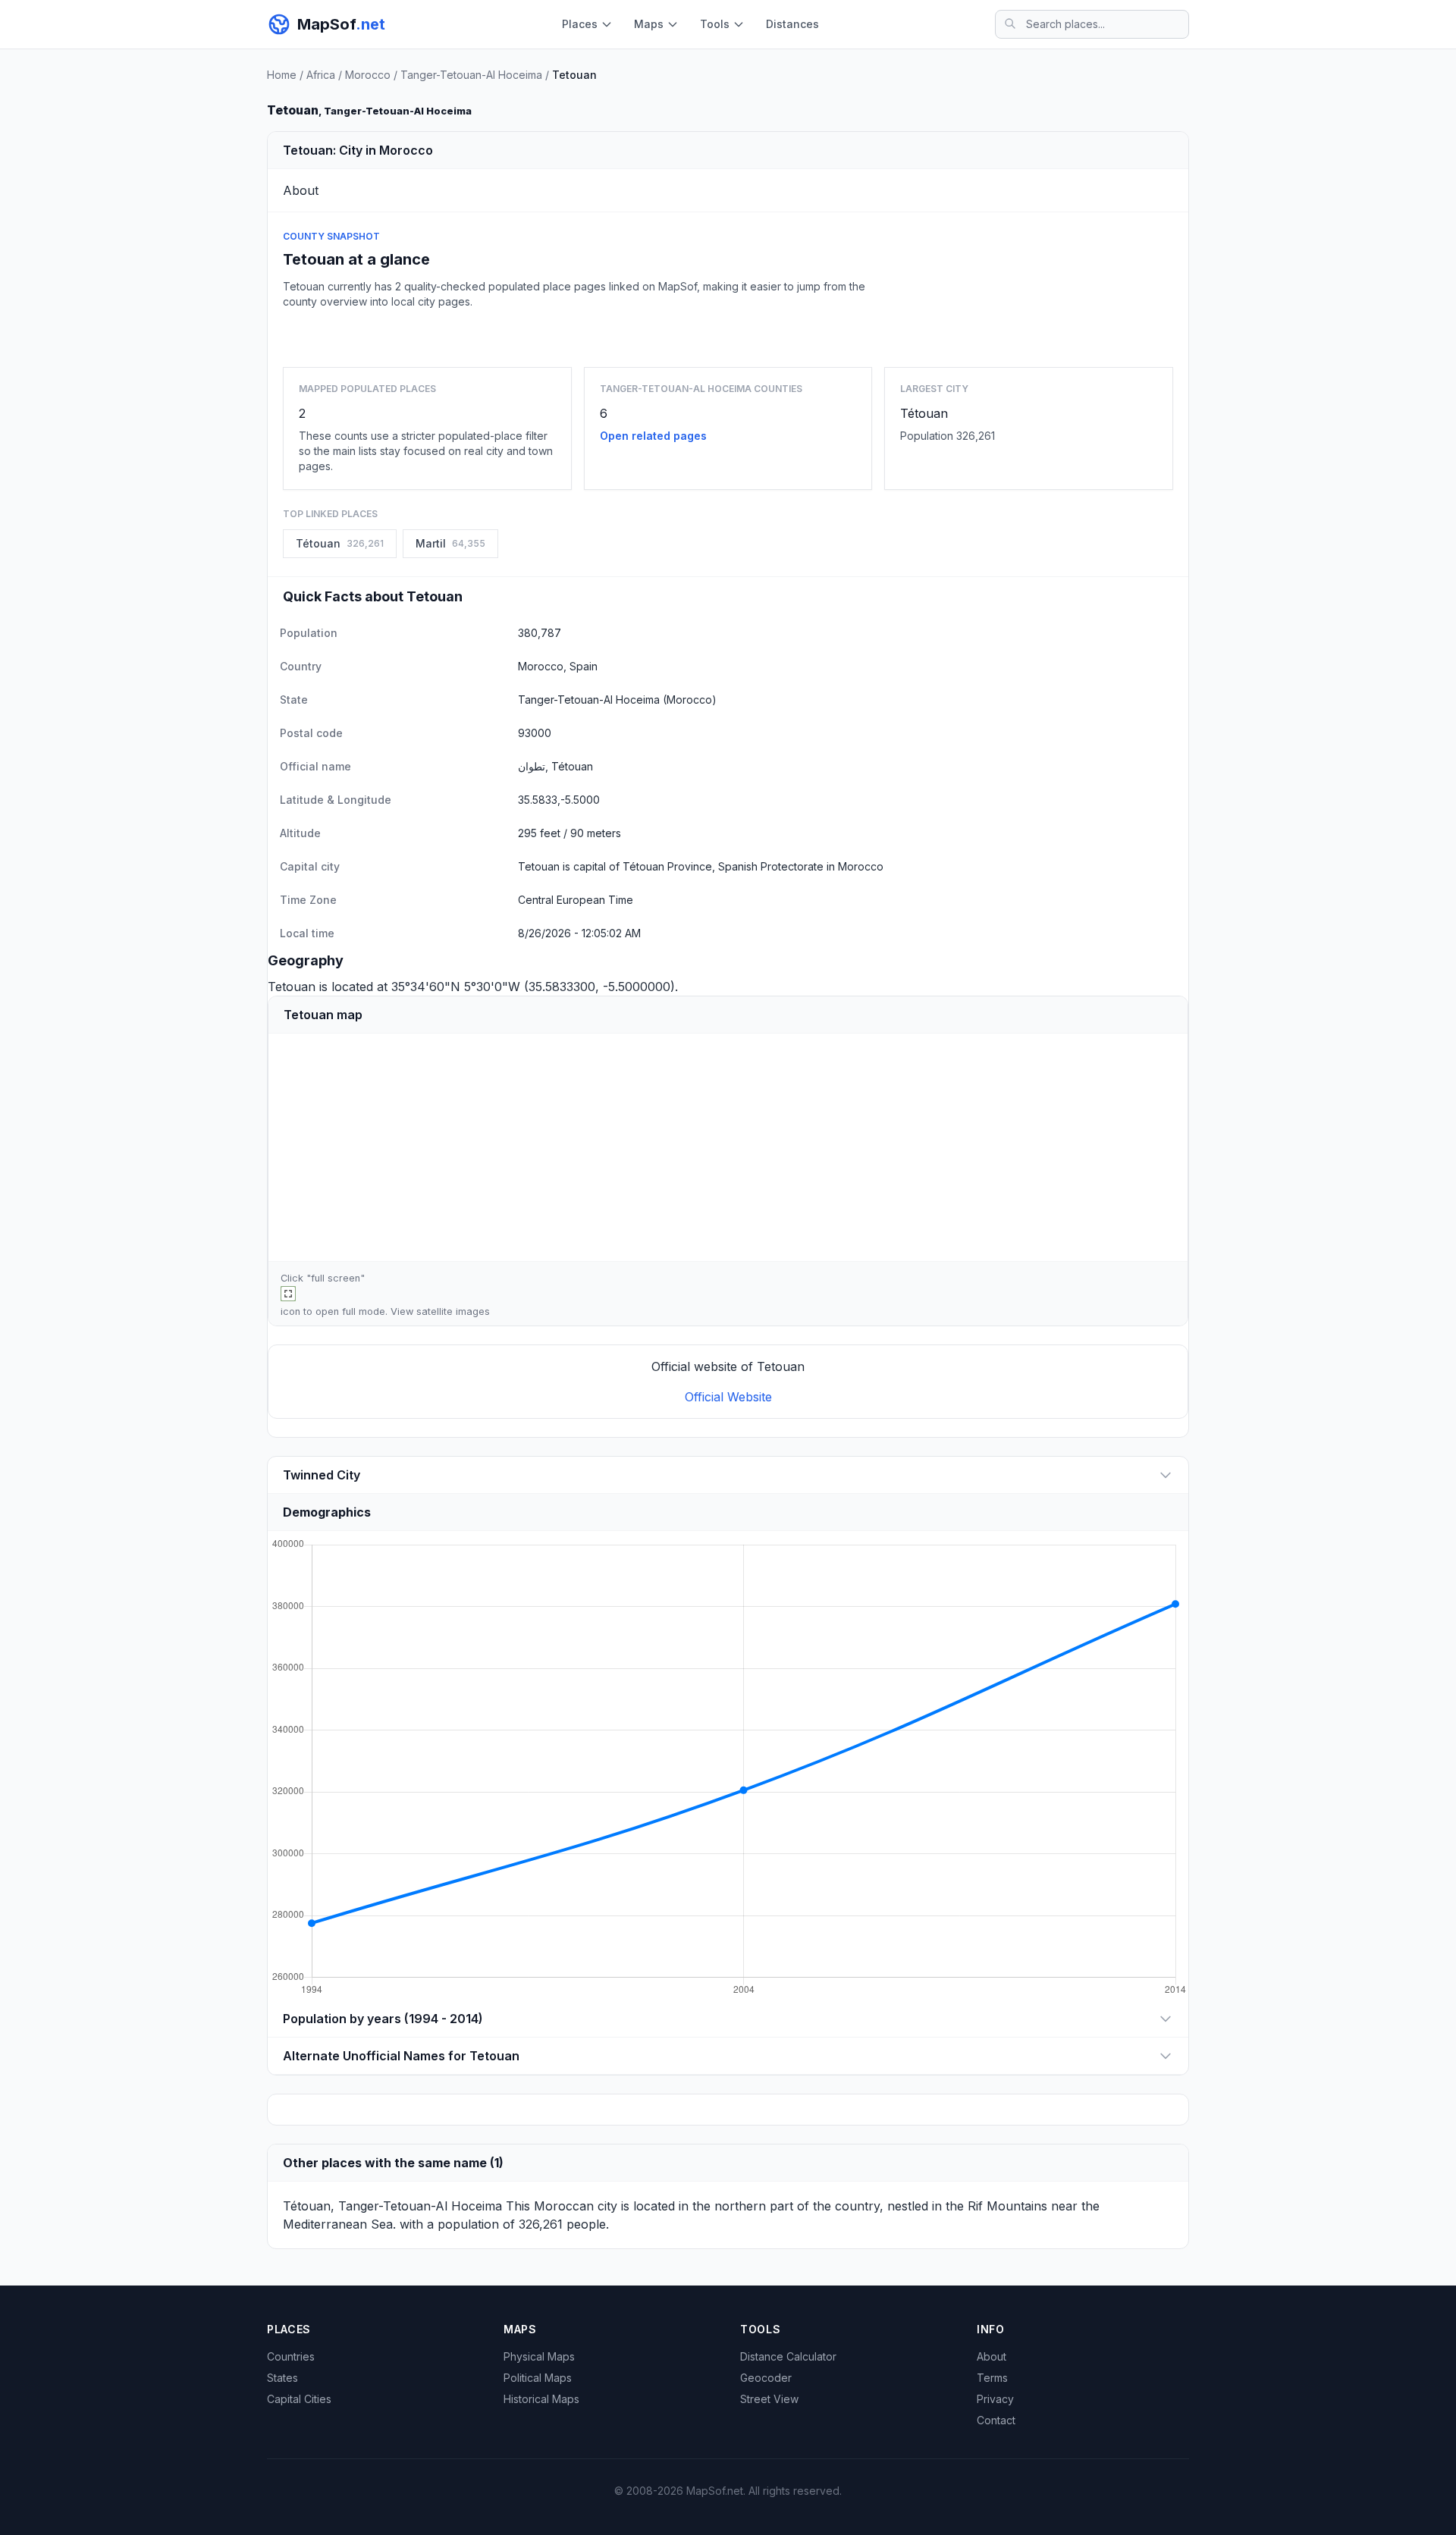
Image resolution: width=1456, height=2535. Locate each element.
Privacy (995, 2399)
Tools (715, 24)
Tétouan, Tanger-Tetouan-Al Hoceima (392, 2206)
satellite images (453, 1311)
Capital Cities (299, 2399)
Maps (649, 24)
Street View (769, 2399)
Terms (992, 2378)
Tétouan (924, 413)
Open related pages (653, 436)
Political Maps (538, 2378)
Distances (792, 24)
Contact (996, 2420)
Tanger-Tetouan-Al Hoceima (471, 75)
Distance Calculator (788, 2356)
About (992, 2356)
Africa (321, 75)
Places (580, 24)
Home (282, 75)
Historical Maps (541, 2399)
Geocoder (766, 2378)
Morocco (368, 75)
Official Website (728, 1397)
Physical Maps (539, 2356)
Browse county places (728, 335)
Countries (291, 2356)
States (282, 2378)
